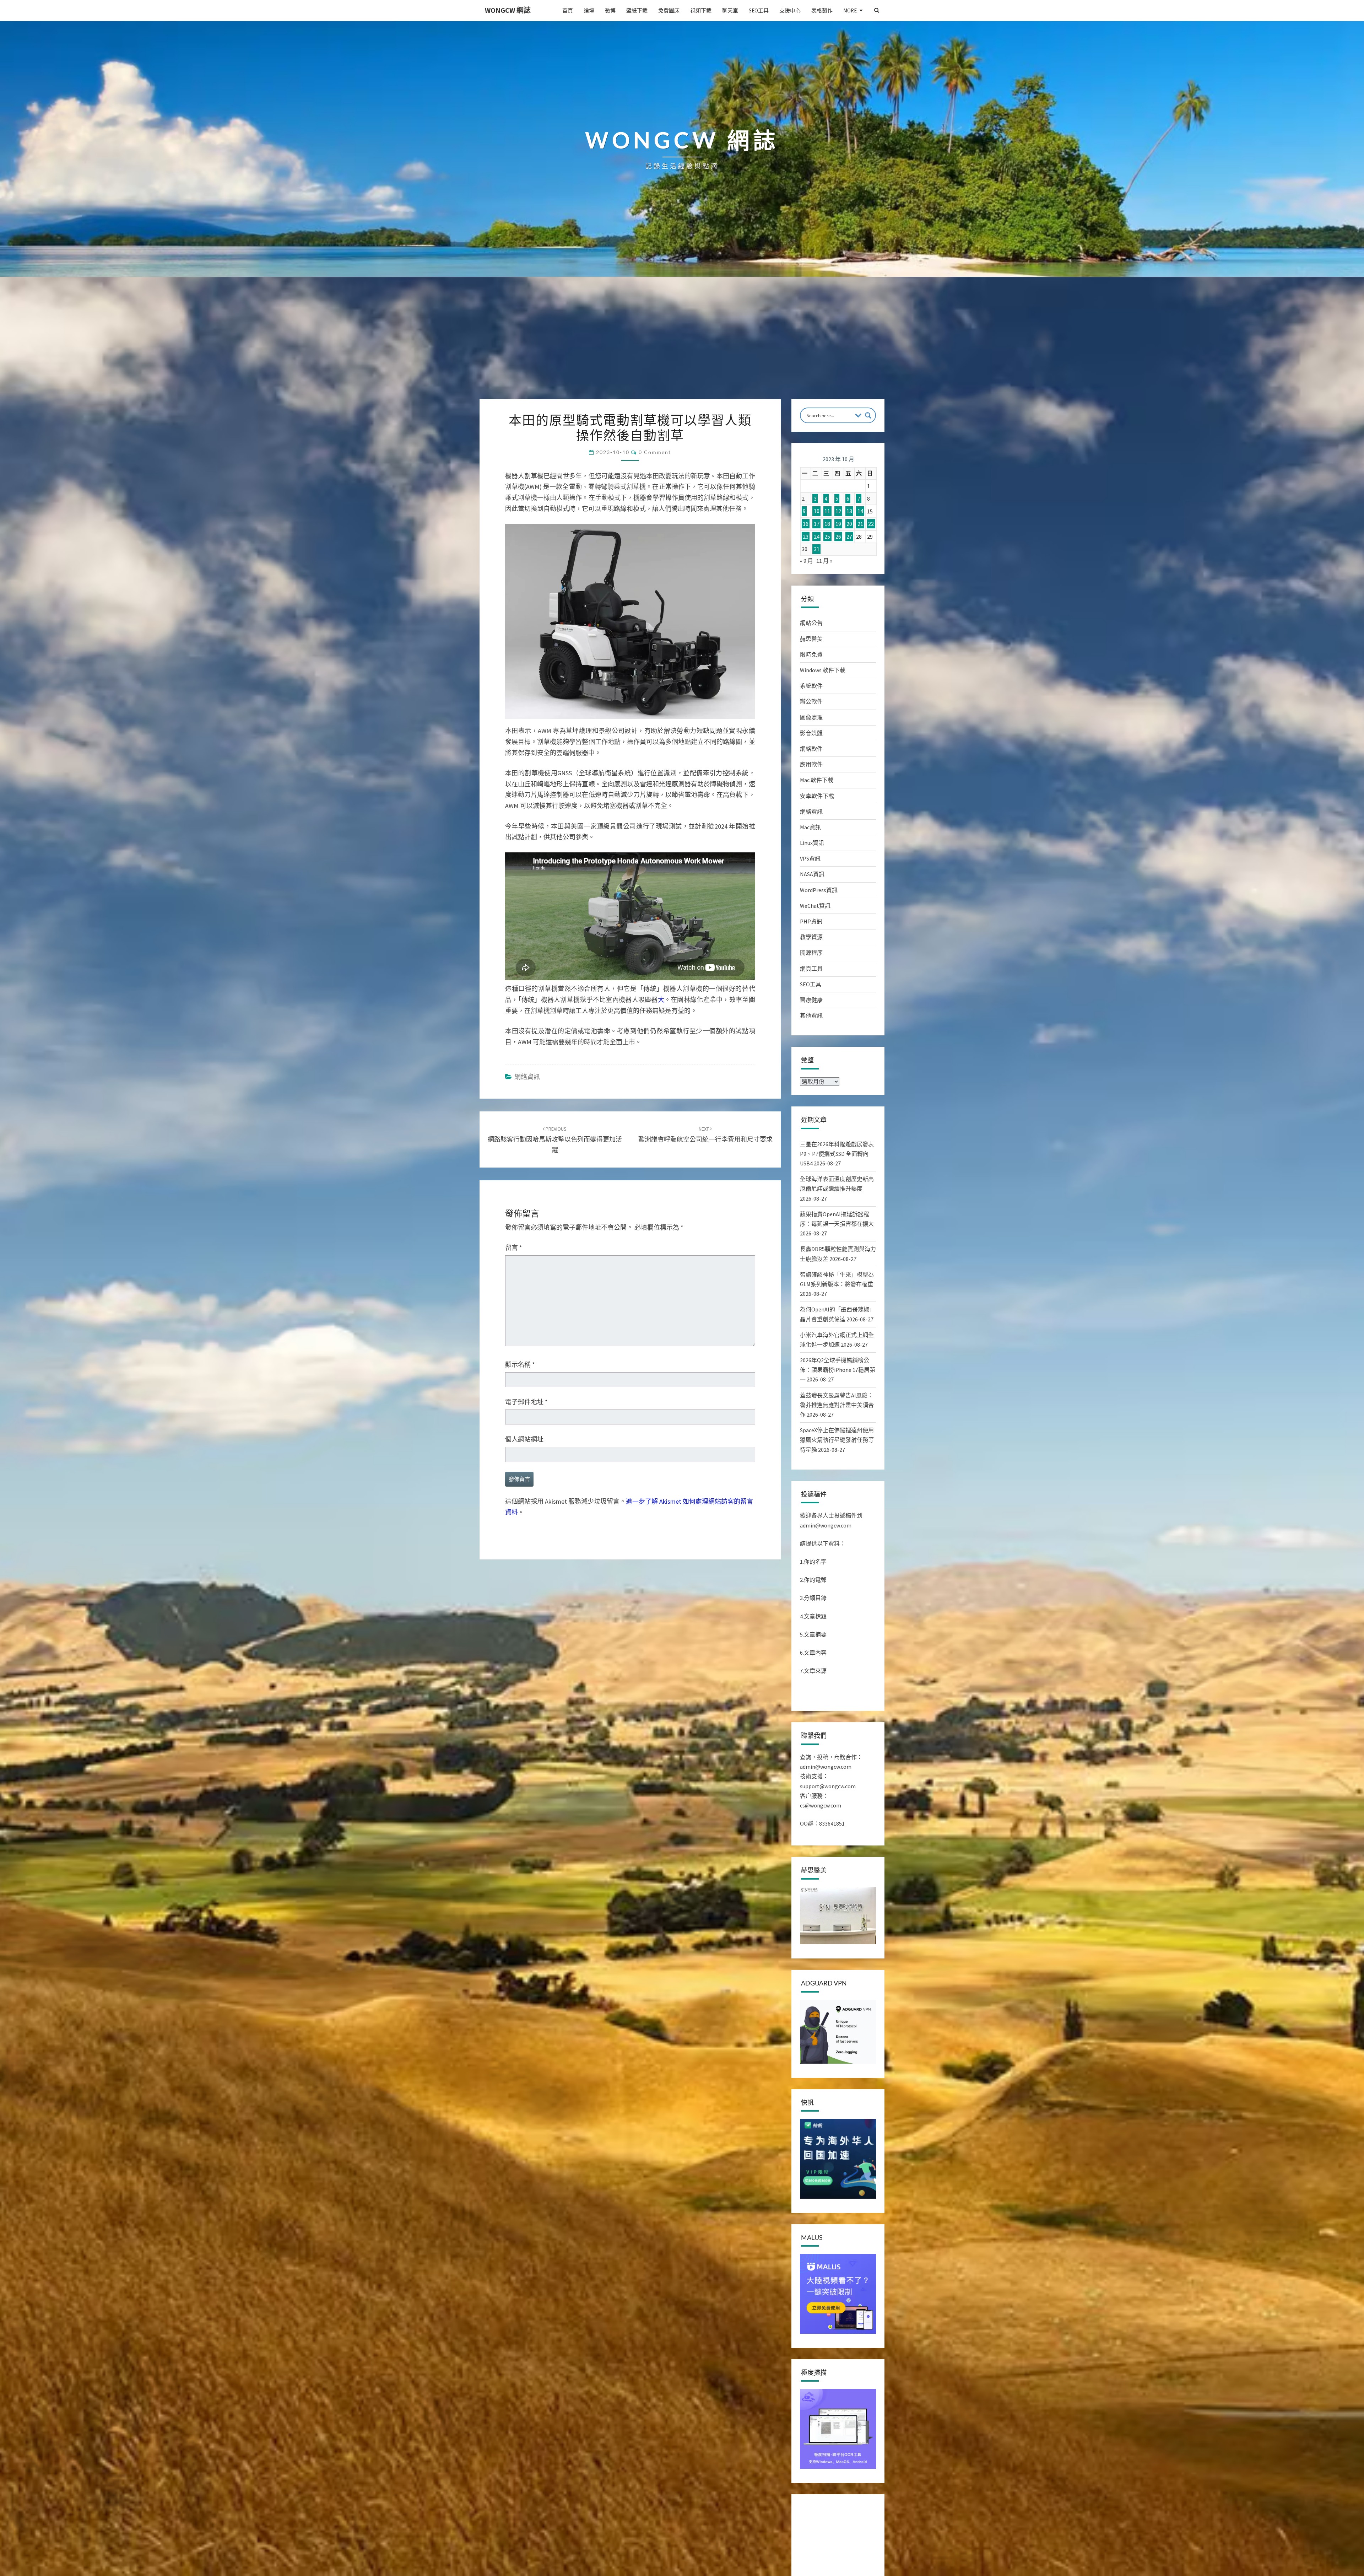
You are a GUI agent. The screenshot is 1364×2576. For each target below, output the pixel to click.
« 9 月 (807, 561)
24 (817, 537)
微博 (610, 10)
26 (838, 537)
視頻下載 (701, 10)
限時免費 (811, 654)
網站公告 (811, 623)
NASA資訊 (812, 874)
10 (817, 511)
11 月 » (824, 561)
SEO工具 (759, 10)
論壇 (589, 10)
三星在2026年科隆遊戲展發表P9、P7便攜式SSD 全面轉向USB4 (837, 1154)
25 (827, 537)
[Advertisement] (682, 346)
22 (871, 524)
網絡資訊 (527, 1077)
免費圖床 (669, 10)
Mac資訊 (810, 827)
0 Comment (655, 452)
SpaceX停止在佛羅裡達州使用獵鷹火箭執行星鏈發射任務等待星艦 (837, 1440)
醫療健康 (811, 1000)
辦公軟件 (811, 701)
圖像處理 (811, 717)
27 (849, 537)
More (850, 10)
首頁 (568, 10)
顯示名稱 (520, 1365)
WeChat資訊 (815, 906)
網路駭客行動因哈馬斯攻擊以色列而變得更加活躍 (555, 1140)
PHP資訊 (811, 921)
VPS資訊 (810, 858)
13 (849, 511)
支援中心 (790, 10)
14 (860, 511)
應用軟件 (811, 764)
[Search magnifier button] (868, 415)
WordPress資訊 (819, 890)
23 (806, 537)
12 (838, 511)
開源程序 (811, 953)
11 (827, 511)
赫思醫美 (811, 639)
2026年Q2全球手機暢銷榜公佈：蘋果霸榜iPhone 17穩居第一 (838, 1370)
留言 (514, 1248)
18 (827, 524)
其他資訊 (811, 1015)
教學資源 (811, 937)
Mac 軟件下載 (817, 780)
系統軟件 (811, 686)
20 (849, 524)
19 (838, 524)
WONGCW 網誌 (508, 10)
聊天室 (730, 10)
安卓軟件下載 (817, 796)
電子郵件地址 (526, 1402)
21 (860, 524)
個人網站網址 (524, 1439)
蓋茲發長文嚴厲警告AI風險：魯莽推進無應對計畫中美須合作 (837, 1405)
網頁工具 (811, 969)
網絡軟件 (811, 749)
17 (817, 524)
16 (806, 524)
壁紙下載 (637, 10)
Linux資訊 (812, 843)
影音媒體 (811, 733)
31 (817, 549)
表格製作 (822, 10)
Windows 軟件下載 (823, 670)
